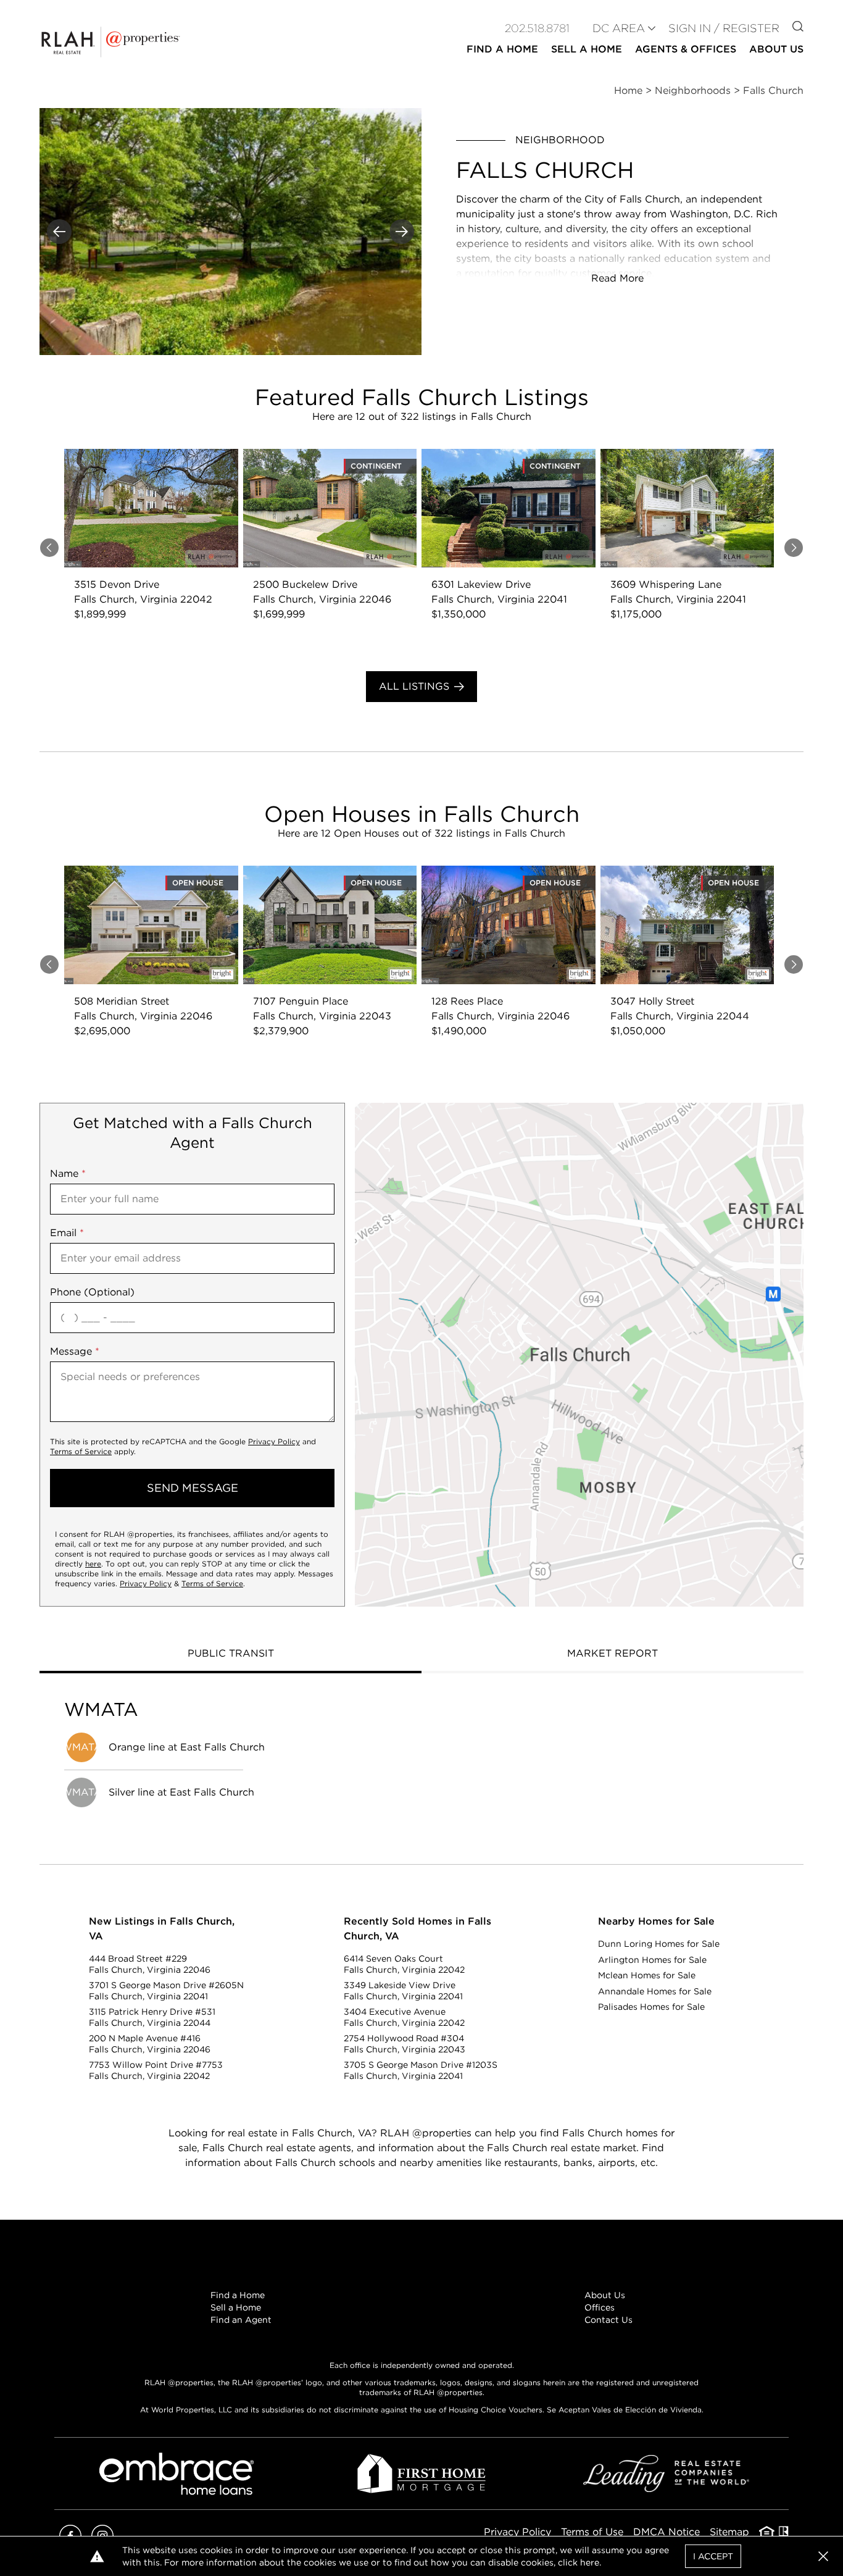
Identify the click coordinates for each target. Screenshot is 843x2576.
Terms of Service (81, 1451)
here (93, 1564)
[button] (579, 1355)
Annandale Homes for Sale (655, 1991)
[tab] (230, 1655)
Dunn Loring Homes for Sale (659, 1944)
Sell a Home (236, 2307)
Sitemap (729, 2532)
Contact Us (608, 2320)
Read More (617, 278)
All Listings (414, 686)
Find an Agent (241, 2320)
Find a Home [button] (502, 49)
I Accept (713, 2556)
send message (193, 1488)
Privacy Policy (274, 1441)
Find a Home (238, 2295)
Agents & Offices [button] (686, 49)
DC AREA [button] (619, 28)
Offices (600, 2307)
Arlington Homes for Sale (652, 1960)
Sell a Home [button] (587, 49)
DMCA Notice (667, 2532)
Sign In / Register (724, 28)
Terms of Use (592, 2532)
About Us (605, 2295)
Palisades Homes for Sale (651, 2007)
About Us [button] (776, 49)
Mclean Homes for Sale (647, 1975)
